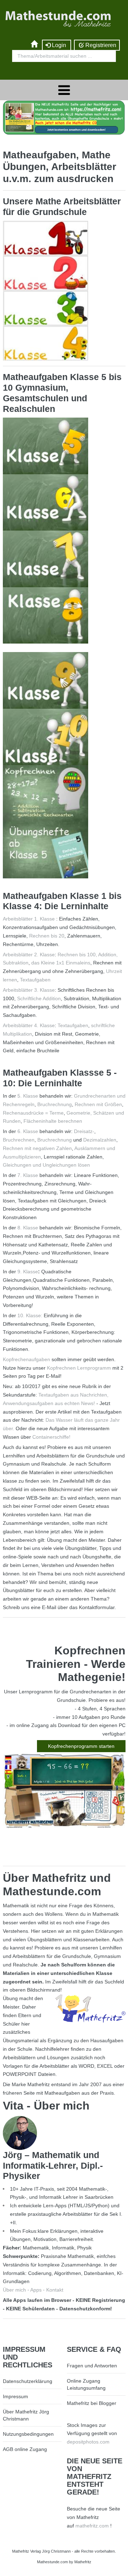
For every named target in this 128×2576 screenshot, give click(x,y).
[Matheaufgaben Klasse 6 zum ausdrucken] (46, 502)
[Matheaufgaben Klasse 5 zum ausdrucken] (46, 446)
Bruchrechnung (55, 1104)
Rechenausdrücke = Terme (33, 1113)
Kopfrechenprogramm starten (81, 1746)
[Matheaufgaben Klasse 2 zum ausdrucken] (46, 273)
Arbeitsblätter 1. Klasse (29, 919)
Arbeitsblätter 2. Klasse (29, 955)
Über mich (14, 2290)
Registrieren (100, 45)
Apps (36, 2290)
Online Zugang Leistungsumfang (86, 2384)
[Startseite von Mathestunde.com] (34, 45)
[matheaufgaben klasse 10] (46, 736)
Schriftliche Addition (39, 998)
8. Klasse (28, 1228)
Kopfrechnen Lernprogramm (79, 1368)
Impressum (15, 2396)
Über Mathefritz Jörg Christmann (26, 2415)
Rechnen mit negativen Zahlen (37, 1148)
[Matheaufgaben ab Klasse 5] (46, 850)
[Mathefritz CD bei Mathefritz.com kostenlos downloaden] (64, 117)
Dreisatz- (84, 1131)
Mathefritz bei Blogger (92, 2403)
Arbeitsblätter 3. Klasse (29, 990)
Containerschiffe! (51, 1437)
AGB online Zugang (25, 2449)
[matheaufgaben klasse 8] (46, 615)
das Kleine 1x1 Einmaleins (61, 963)
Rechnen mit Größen (98, 1104)
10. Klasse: (30, 1315)
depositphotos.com (88, 2442)
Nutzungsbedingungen (28, 2434)
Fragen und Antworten (92, 2366)
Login (59, 45)
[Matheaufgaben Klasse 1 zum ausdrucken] (46, 238)
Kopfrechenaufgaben (26, 1359)
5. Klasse (28, 1096)
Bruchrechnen (19, 1140)
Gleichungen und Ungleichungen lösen (46, 1165)
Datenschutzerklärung (28, 2381)
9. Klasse (28, 1272)
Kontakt (55, 2290)
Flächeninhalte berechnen (53, 1121)
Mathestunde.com (52, 2562)
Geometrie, (79, 1113)
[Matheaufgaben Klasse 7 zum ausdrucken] (46, 559)
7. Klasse (28, 1175)
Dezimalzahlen (100, 1140)
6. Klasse (28, 1131)
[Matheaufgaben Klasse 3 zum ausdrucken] (46, 307)
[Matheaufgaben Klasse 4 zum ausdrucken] (46, 342)
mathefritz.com (92, 2526)
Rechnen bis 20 (47, 936)
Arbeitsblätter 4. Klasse (29, 1025)
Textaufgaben (35, 980)
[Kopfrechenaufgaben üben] (46, 793)
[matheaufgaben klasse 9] (46, 680)
